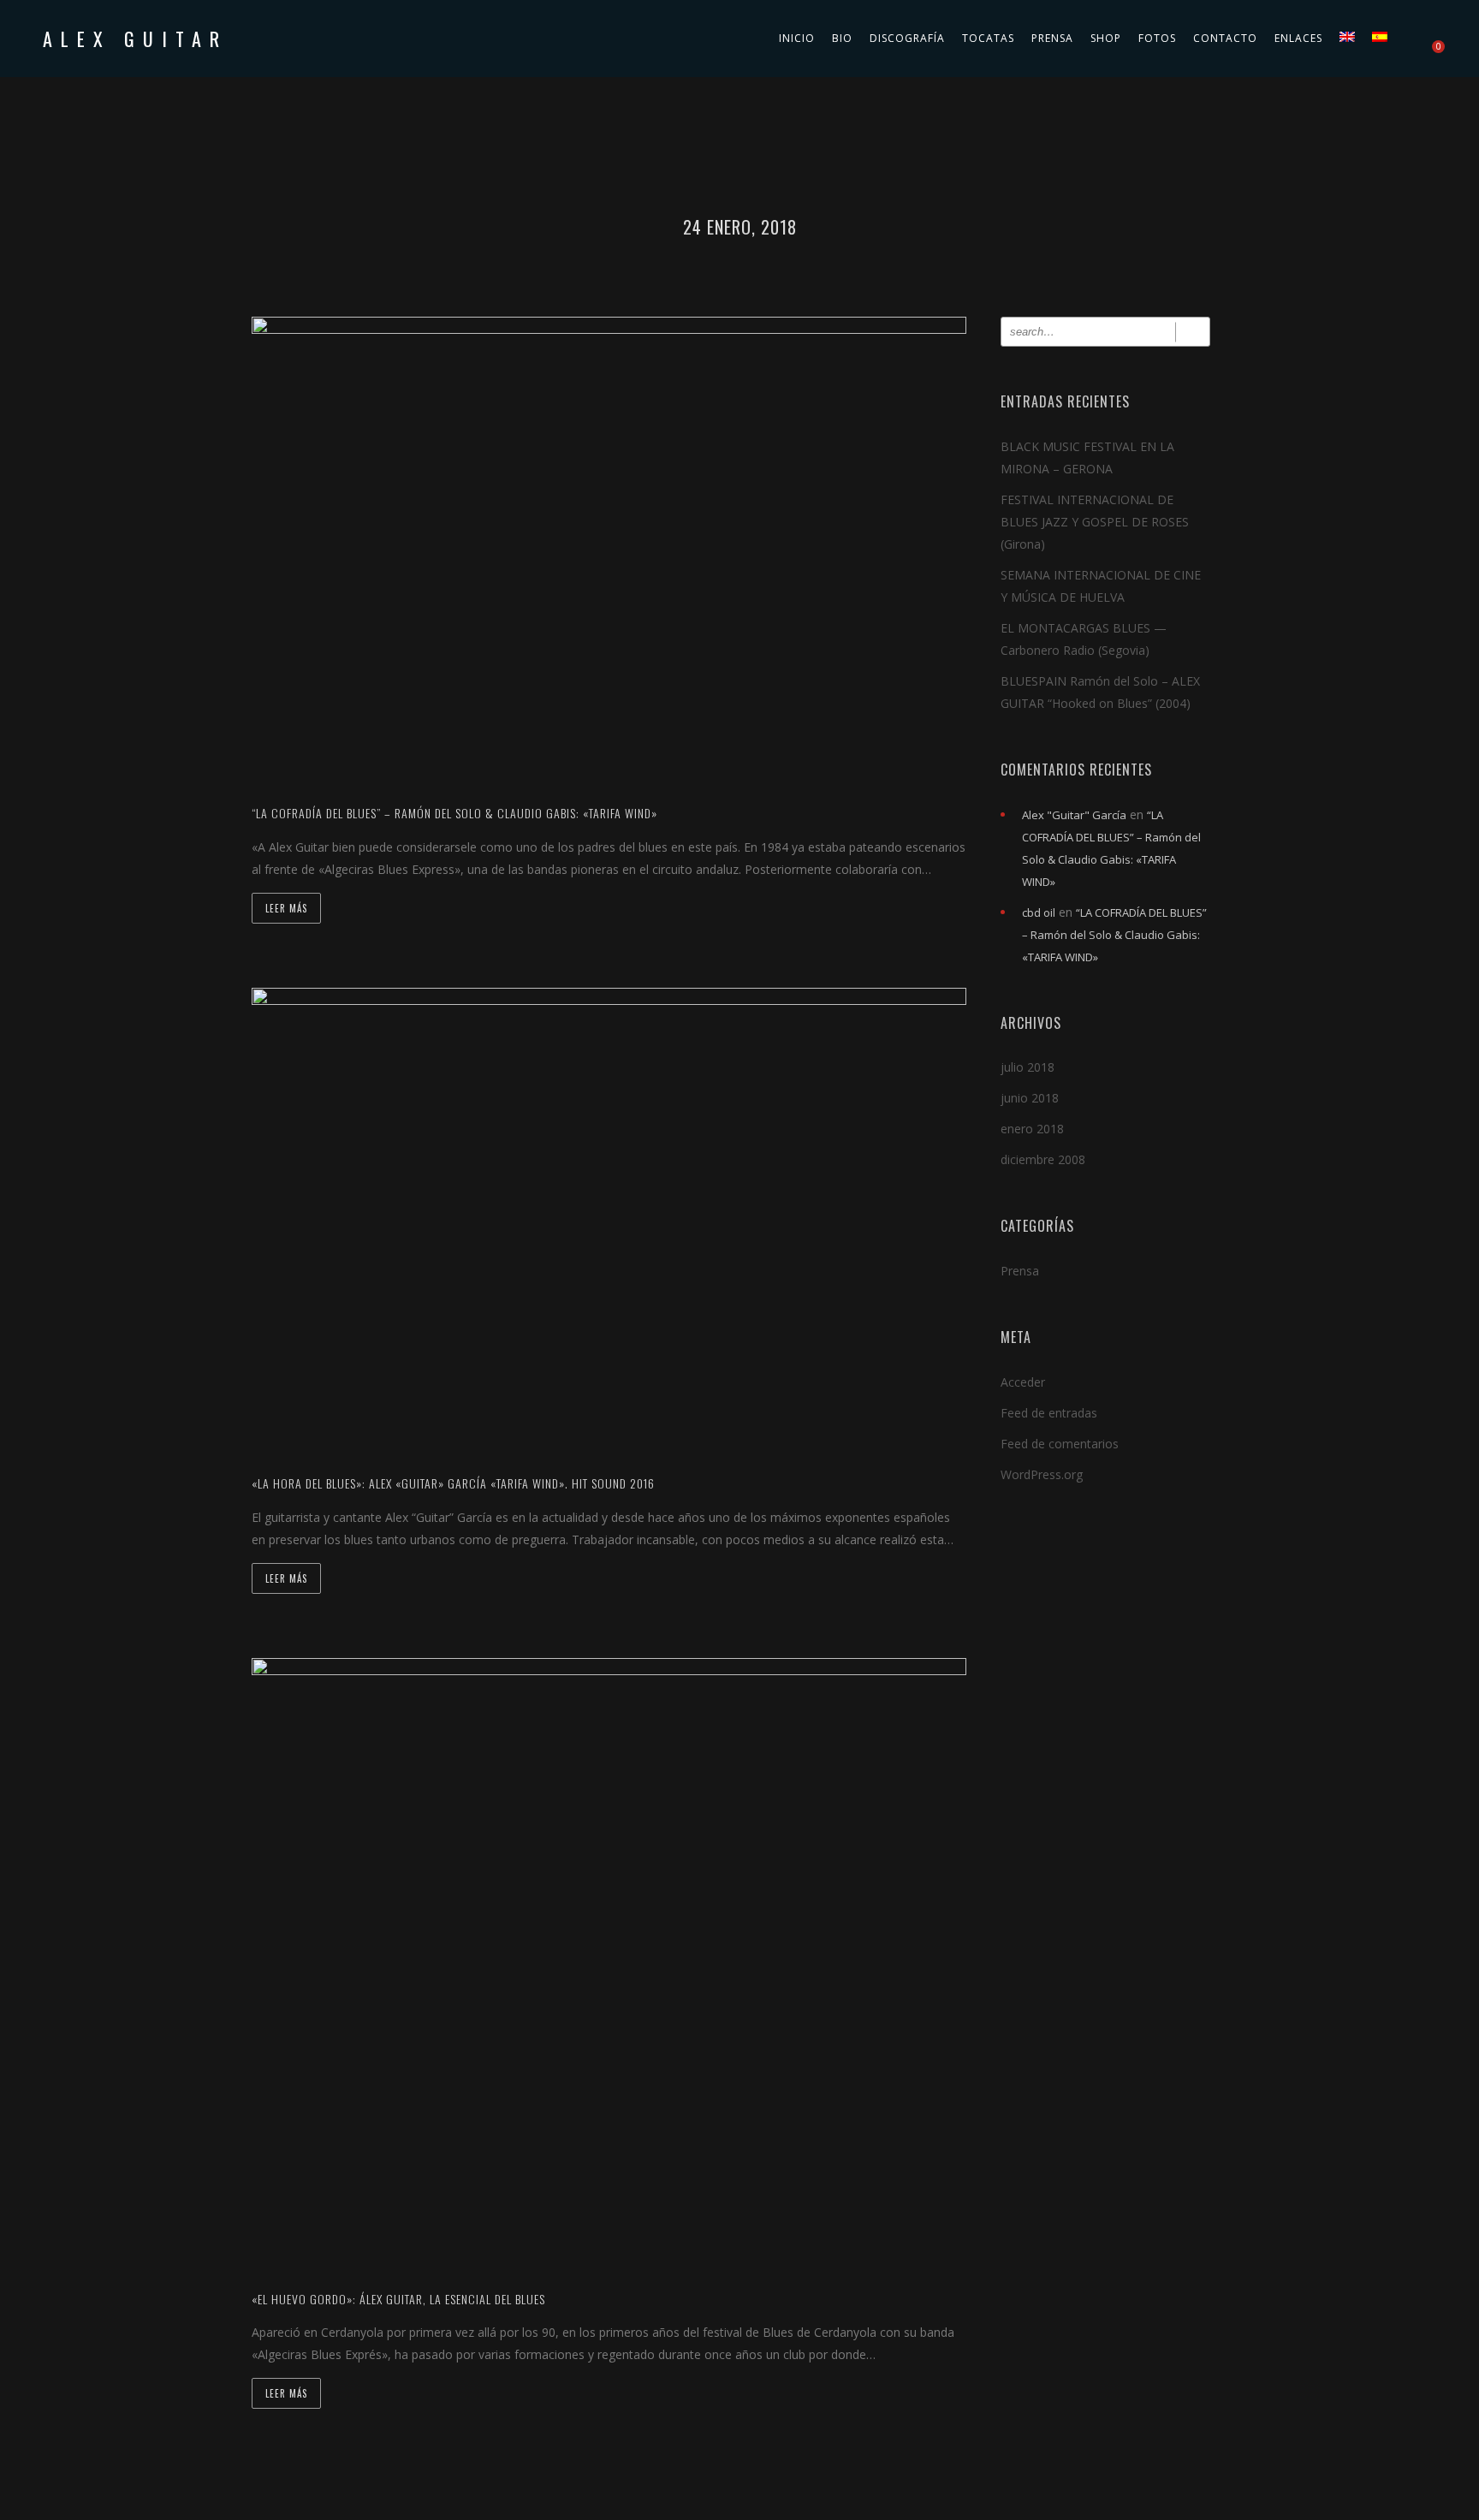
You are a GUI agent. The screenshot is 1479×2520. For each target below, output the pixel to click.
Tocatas (988, 38)
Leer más (286, 908)
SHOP (1106, 38)
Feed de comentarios (1060, 1444)
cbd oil (1039, 912)
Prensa (1052, 38)
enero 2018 (1032, 1129)
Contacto (1225, 38)
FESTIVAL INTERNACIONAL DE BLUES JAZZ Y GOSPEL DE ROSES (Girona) (1095, 522)
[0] (1430, 39)
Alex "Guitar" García (1074, 815)
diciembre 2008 (1043, 1159)
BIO (842, 38)
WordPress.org (1042, 1474)
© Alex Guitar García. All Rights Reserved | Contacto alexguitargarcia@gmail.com (740, 2505)
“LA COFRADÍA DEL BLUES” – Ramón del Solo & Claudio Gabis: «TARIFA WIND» (1114, 935)
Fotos (1157, 38)
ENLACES (1298, 38)
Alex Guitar (135, 39)
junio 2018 (1030, 1098)
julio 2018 (1028, 1067)
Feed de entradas (1049, 1413)
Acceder (1023, 1382)
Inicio (797, 38)
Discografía (907, 38)
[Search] (1193, 332)
